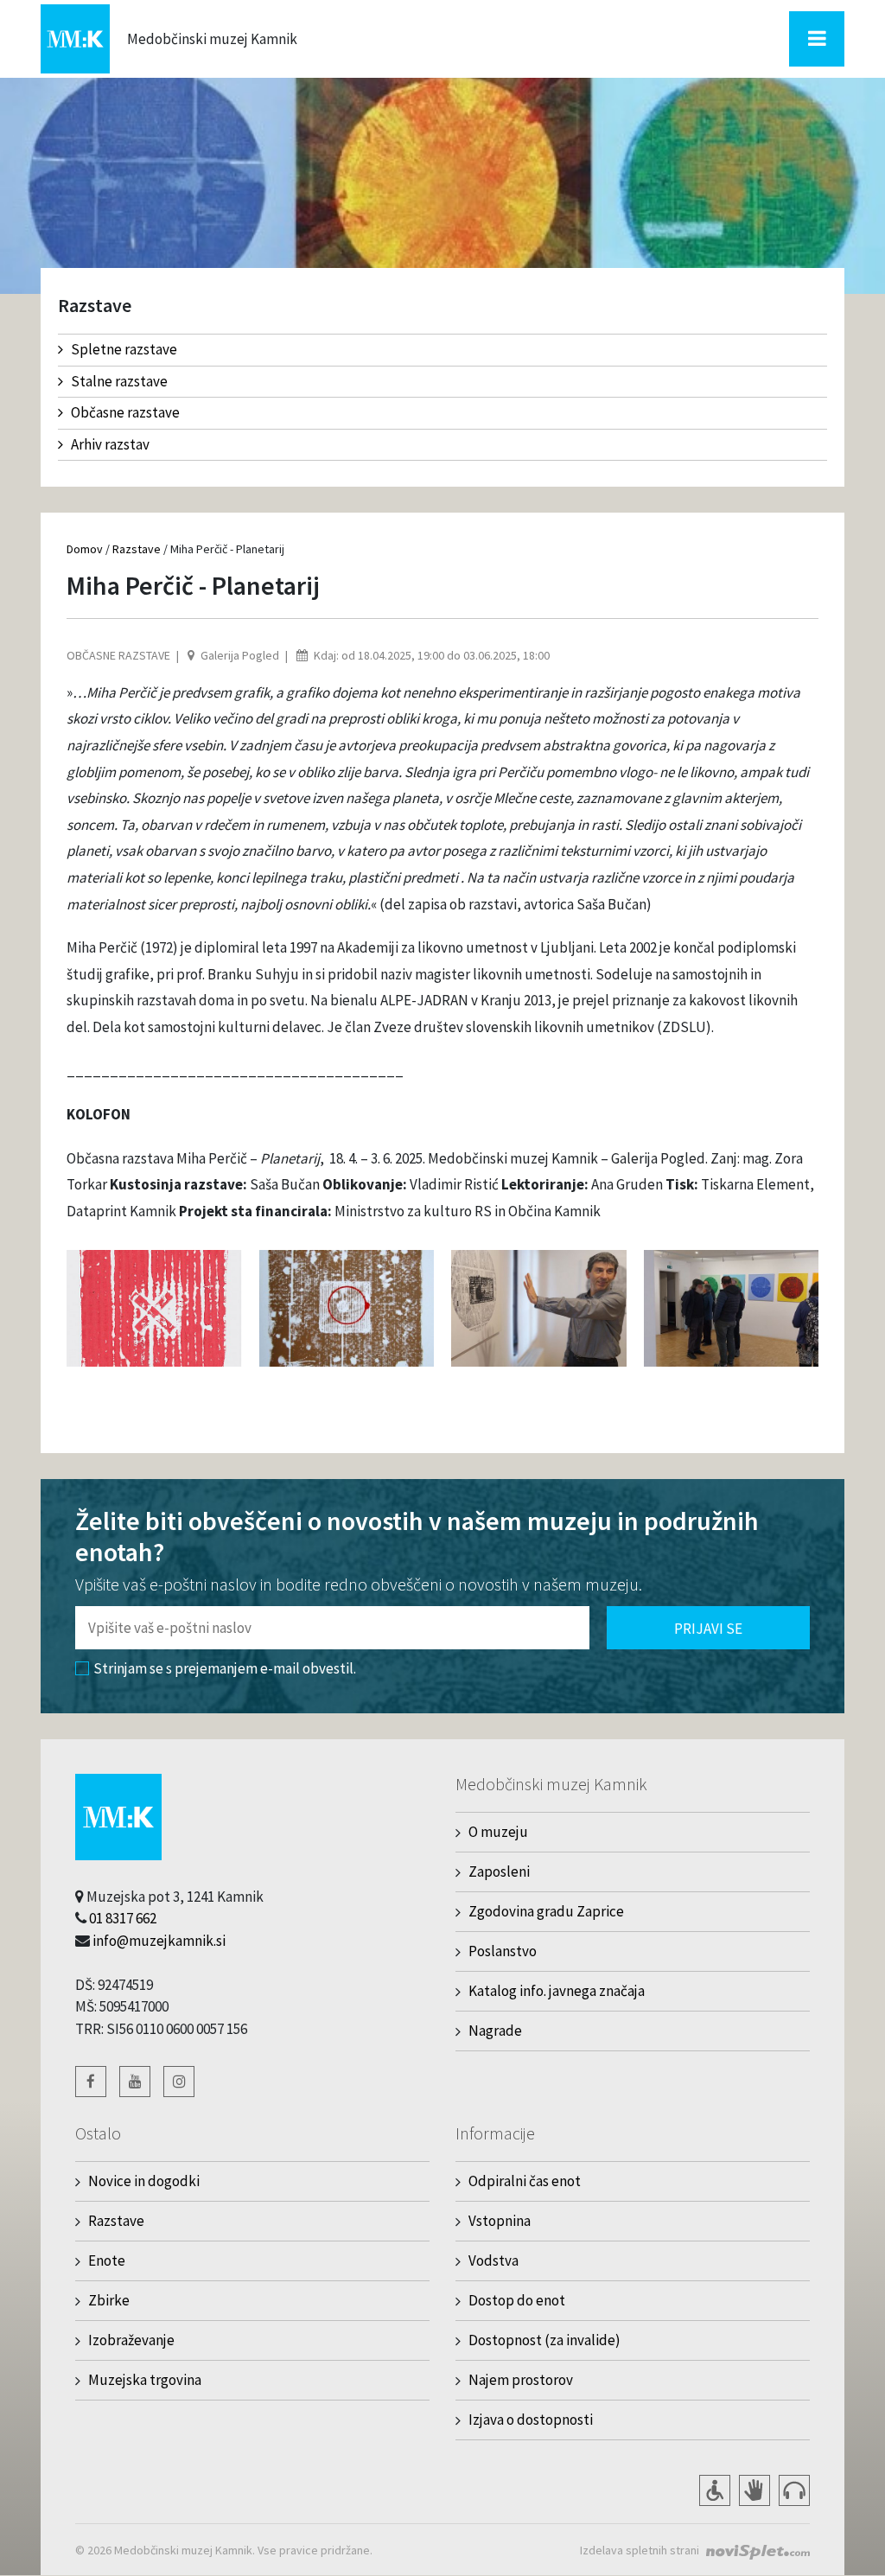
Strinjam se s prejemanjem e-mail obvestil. (225, 1668)
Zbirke (109, 2300)
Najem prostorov (521, 2380)
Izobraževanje (131, 2340)
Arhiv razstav (110, 444)
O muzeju (498, 1832)
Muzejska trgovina (145, 2380)
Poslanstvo (503, 1951)
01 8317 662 (123, 1918)
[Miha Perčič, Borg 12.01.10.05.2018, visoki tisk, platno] (347, 1307)
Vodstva (493, 2260)
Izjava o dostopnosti (531, 2420)
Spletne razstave (124, 349)
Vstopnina (500, 2221)
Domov (85, 549)
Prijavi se (708, 1629)
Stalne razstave (119, 381)
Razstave (137, 549)
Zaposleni (499, 1871)
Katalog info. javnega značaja (557, 1991)
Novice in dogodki (144, 2181)
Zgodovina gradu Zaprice (546, 1911)
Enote (107, 2260)
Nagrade (495, 2031)
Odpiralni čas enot (525, 2181)
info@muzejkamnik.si (159, 1941)
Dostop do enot (517, 2300)
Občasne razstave (125, 412)
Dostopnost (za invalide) (544, 2340)
